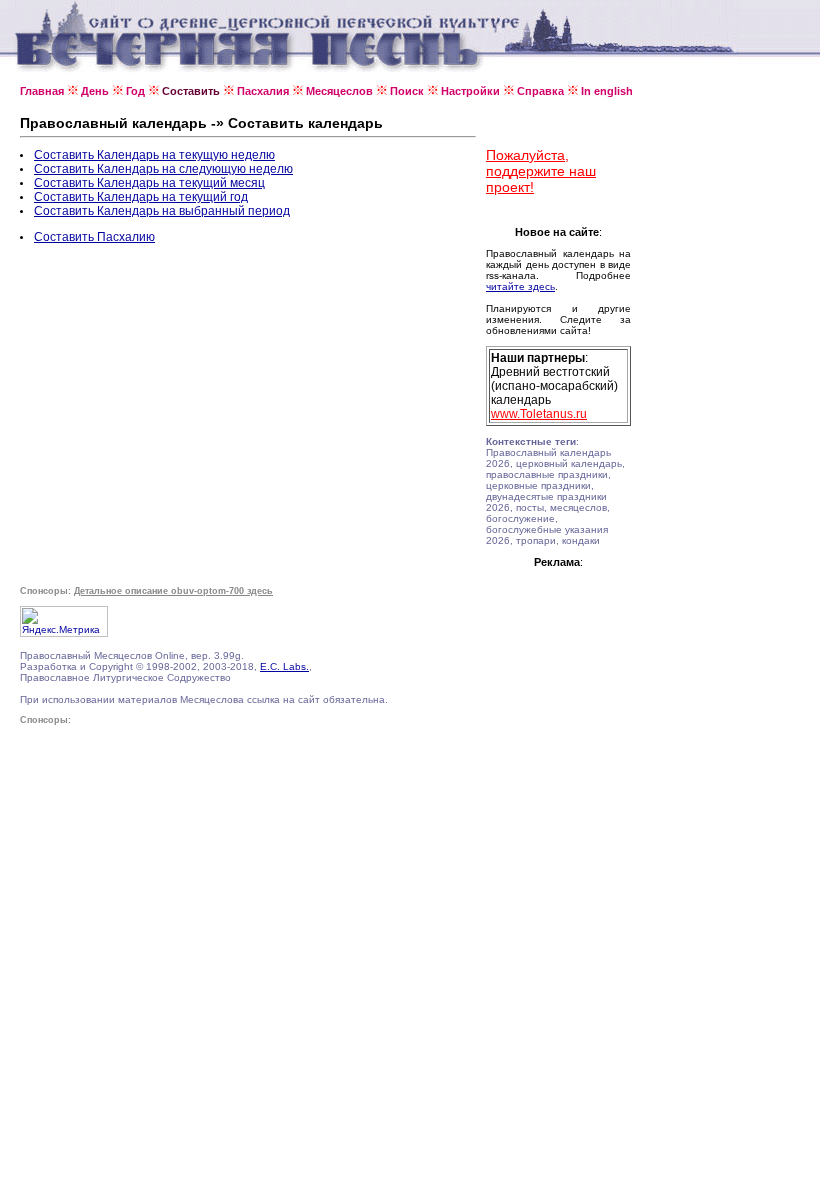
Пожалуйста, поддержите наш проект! (541, 171)
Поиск (407, 91)
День (95, 91)
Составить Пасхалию (94, 237)
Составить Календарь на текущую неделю (154, 155)
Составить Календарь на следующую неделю (163, 169)
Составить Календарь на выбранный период (162, 211)
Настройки (470, 91)
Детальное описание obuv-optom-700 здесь (173, 591)
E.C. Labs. (284, 666)
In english (607, 91)
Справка (540, 91)
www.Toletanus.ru (539, 414)
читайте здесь (520, 286)
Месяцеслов (339, 91)
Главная (42, 91)
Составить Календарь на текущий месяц (149, 183)
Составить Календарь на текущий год (141, 197)
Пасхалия (263, 91)
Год (135, 91)
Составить (191, 91)
